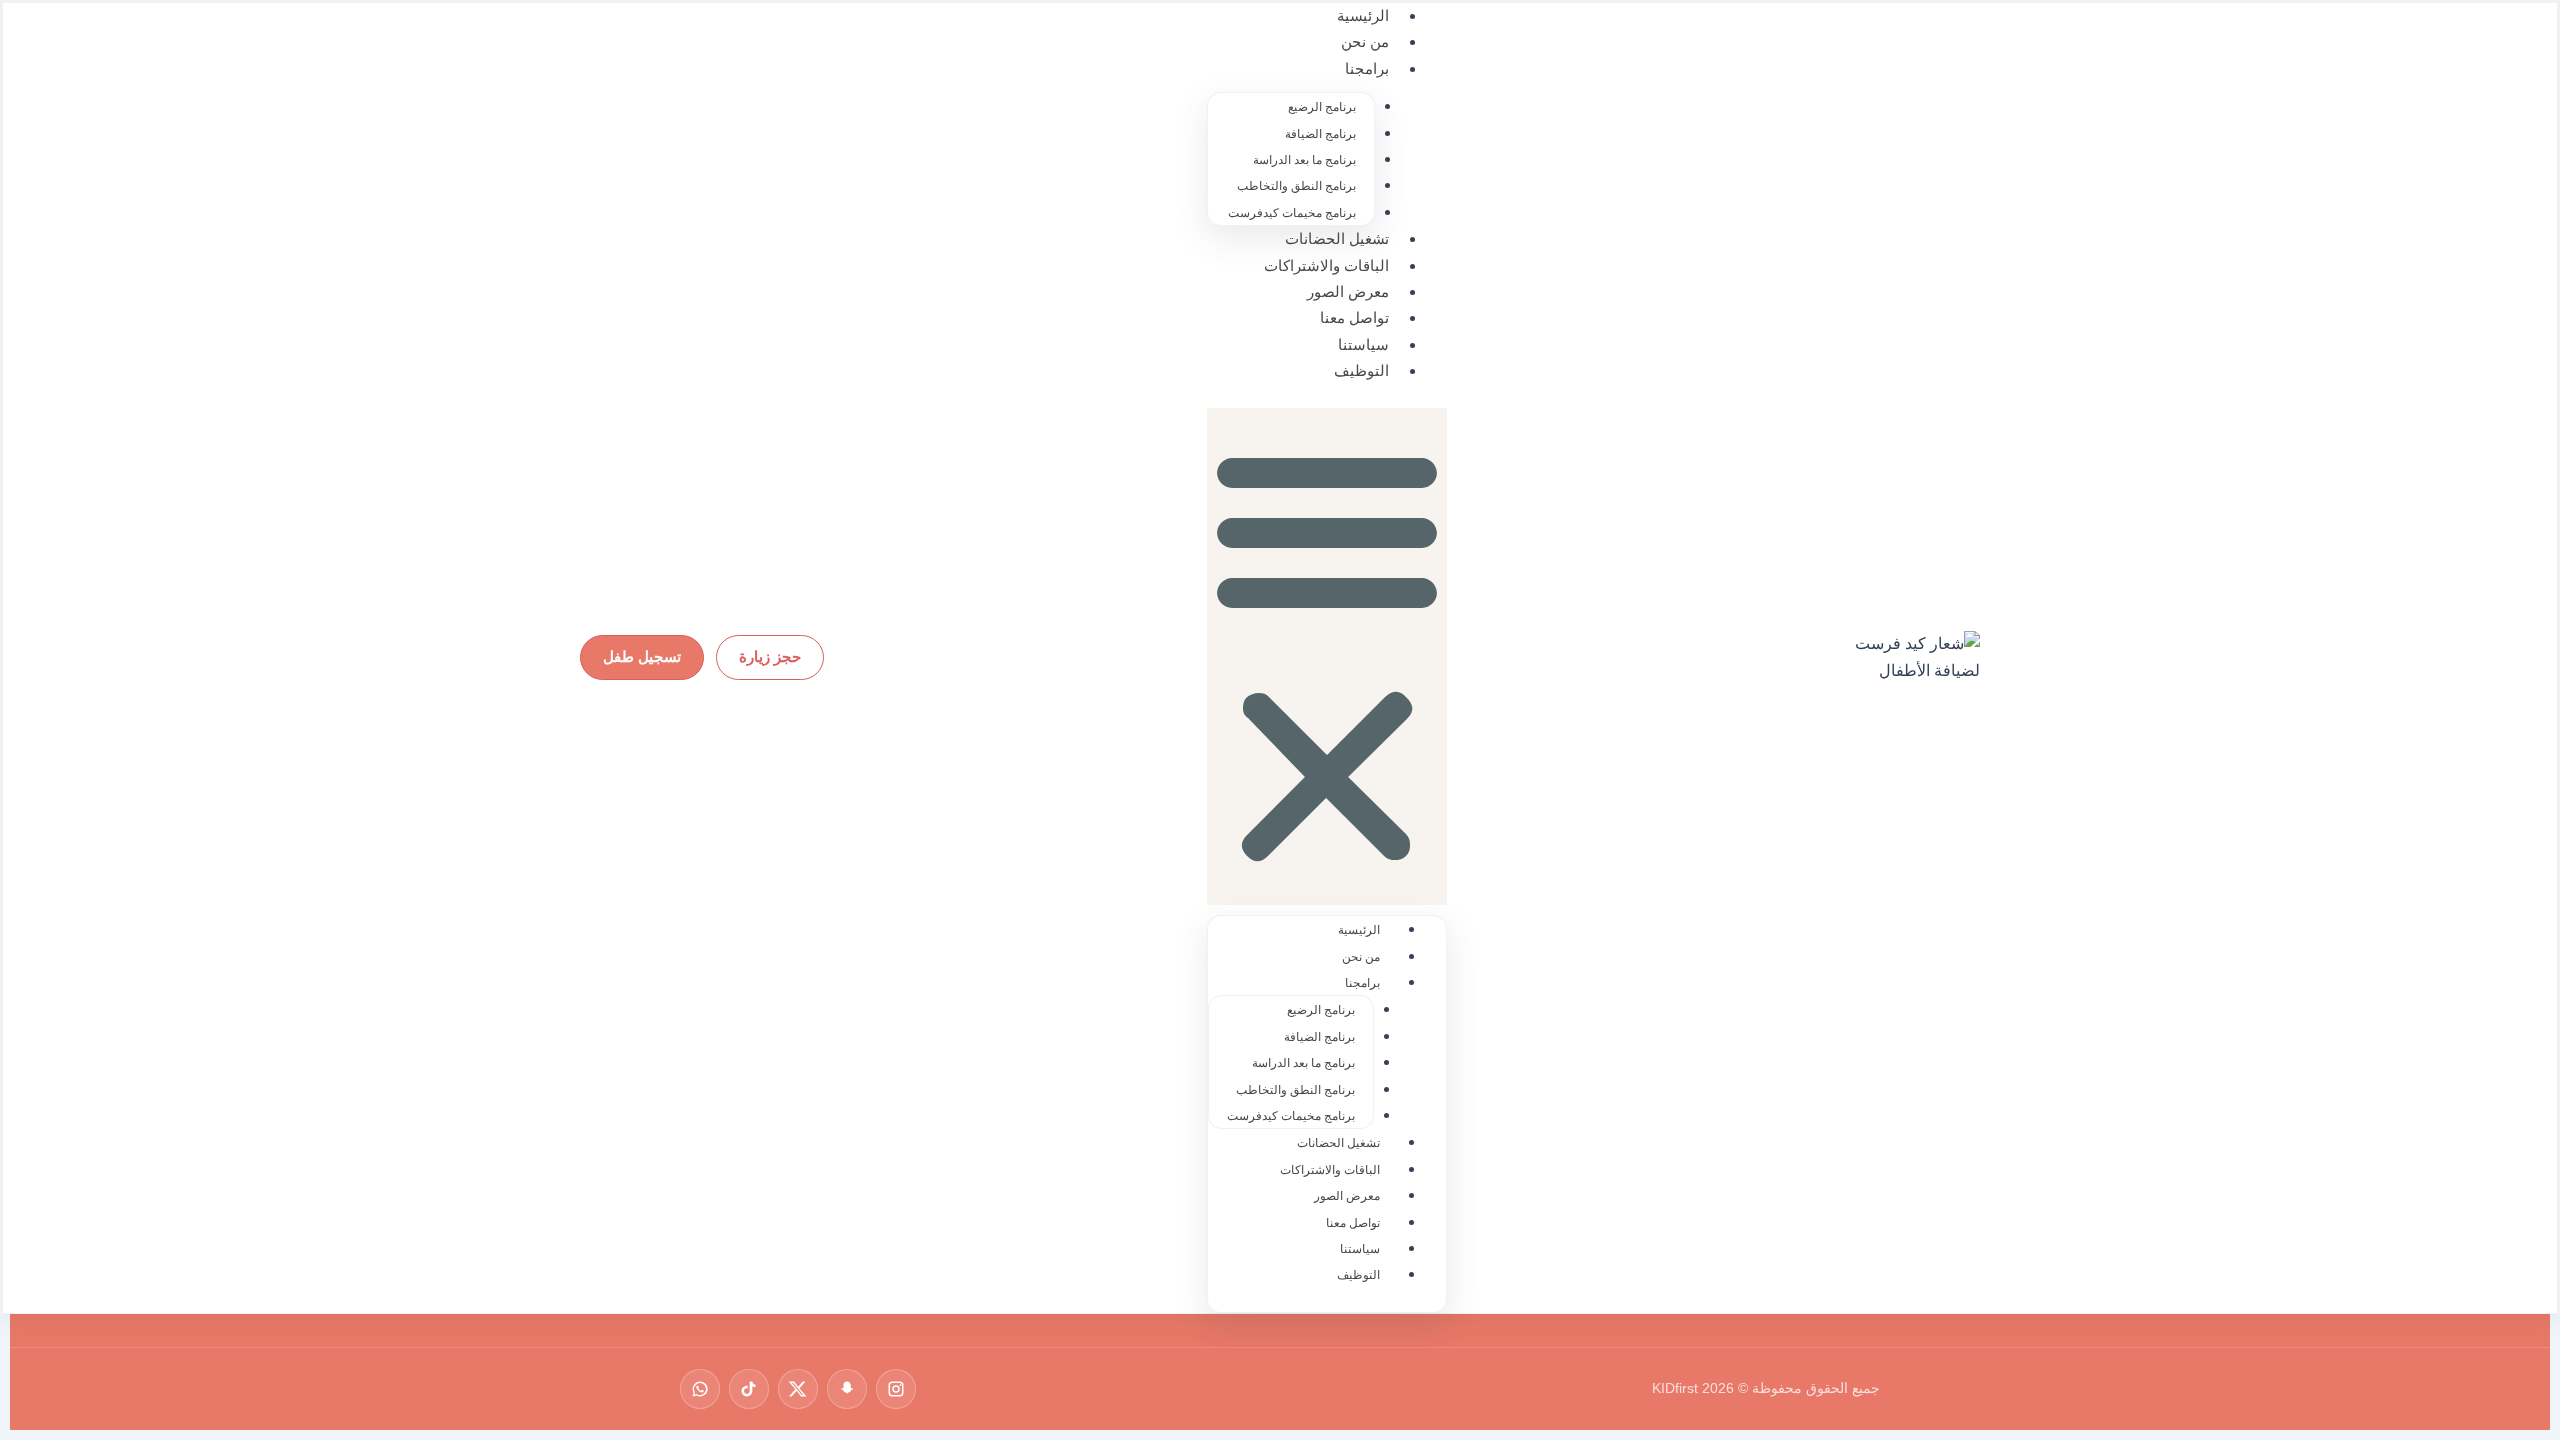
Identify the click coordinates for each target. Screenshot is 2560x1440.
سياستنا (1363, 344)
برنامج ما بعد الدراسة (1304, 160)
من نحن (1365, 41)
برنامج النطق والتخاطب (1296, 186)
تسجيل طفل (642, 657)
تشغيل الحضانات (1337, 238)
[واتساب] (700, 1389)
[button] (1327, 656)
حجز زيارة (770, 657)
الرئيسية (1359, 930)
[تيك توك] (749, 1389)
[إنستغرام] (896, 1389)
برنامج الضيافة (1320, 134)
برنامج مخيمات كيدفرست (1292, 213)
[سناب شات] (847, 1389)
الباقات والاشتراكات (1326, 265)
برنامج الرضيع (1322, 107)
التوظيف (1361, 370)
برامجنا (1367, 68)
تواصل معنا (1354, 317)
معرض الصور (1348, 291)
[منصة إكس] (798, 1389)
